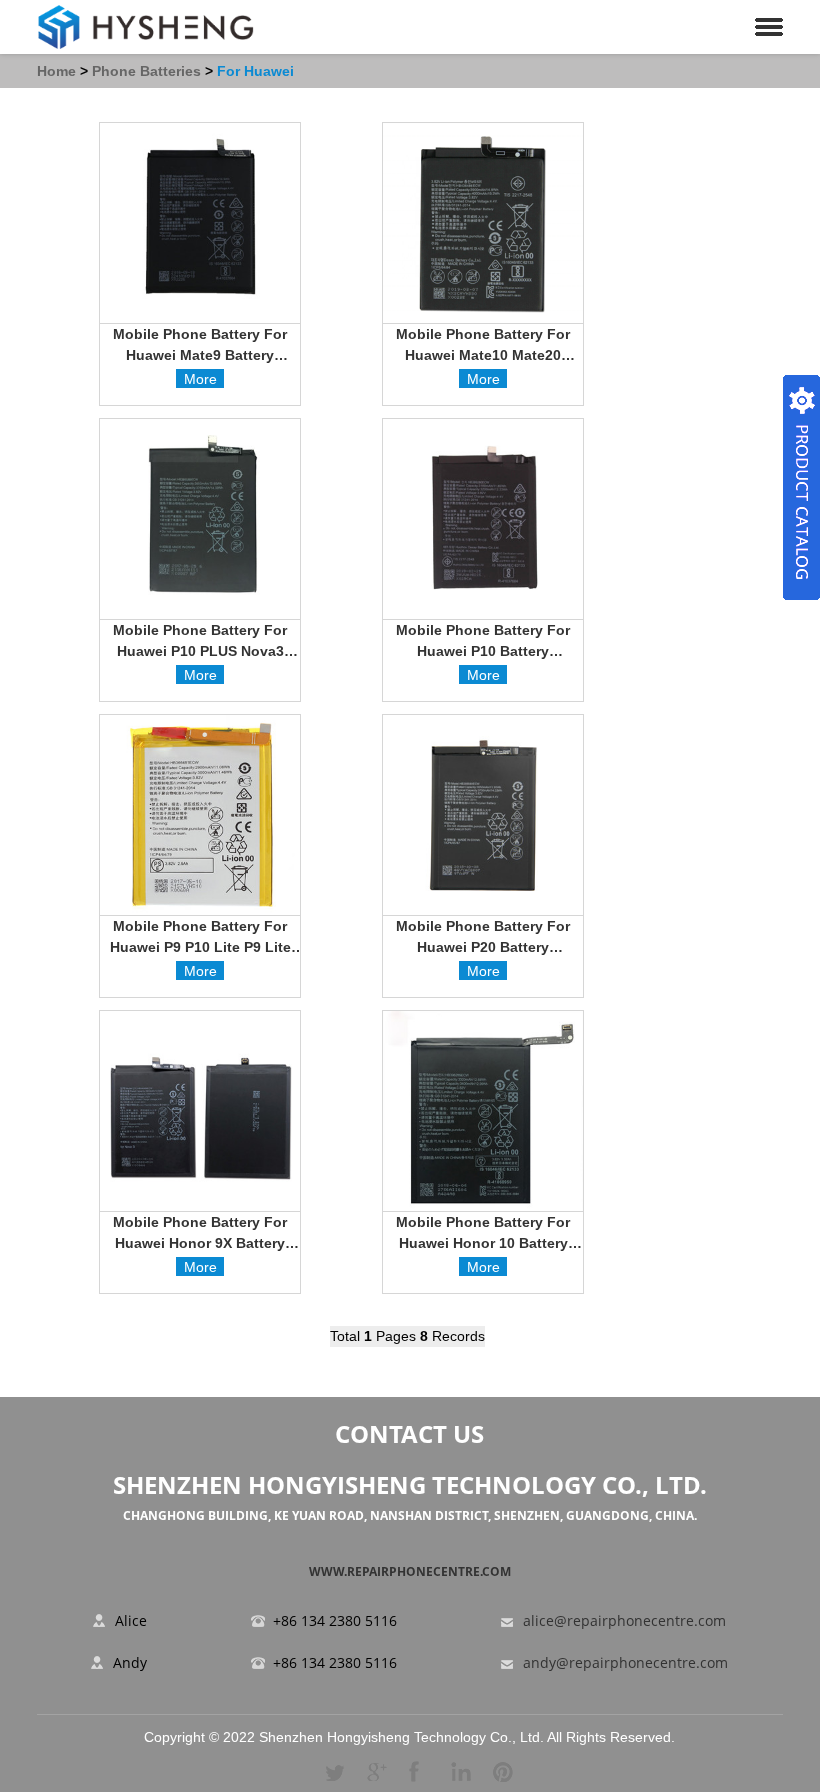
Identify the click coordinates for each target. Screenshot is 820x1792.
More (200, 379)
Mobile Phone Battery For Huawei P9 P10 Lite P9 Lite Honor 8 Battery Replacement (200, 939)
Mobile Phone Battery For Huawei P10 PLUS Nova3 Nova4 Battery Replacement (200, 643)
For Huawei (255, 71)
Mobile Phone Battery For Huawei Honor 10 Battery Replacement (483, 1235)
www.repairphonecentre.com (410, 1571)
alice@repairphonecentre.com (624, 1621)
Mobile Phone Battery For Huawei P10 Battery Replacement (483, 643)
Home (56, 71)
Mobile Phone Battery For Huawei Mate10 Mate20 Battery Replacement (483, 347)
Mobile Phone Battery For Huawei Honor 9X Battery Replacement (200, 1235)
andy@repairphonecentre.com (625, 1663)
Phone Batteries (146, 71)
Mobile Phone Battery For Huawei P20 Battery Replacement (483, 939)
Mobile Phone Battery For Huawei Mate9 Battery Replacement (200, 347)
